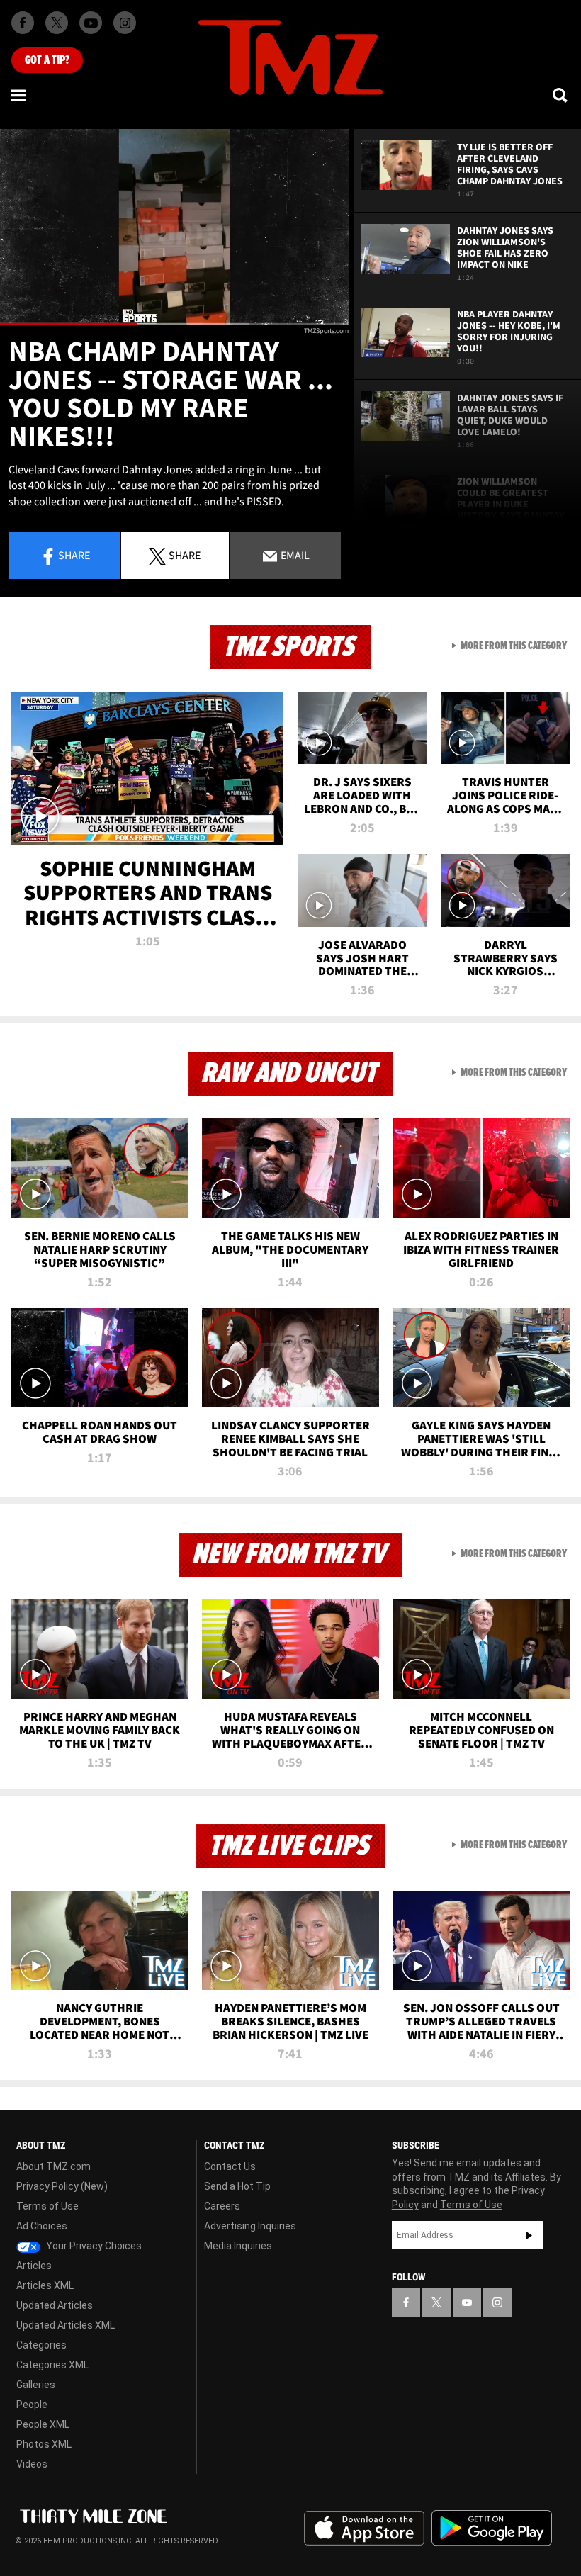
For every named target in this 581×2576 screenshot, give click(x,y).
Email (294, 555)
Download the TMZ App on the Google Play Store (492, 2528)
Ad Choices (42, 2226)
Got (47, 60)
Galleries (36, 2385)
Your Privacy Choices (93, 2246)
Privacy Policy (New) (62, 2186)
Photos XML (44, 2444)
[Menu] (20, 95)
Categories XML (52, 2365)
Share (74, 555)
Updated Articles (55, 2305)
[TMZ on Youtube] (91, 23)
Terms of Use (47, 2206)
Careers (222, 2206)
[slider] (174, 324)
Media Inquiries (238, 2246)
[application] (174, 227)
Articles (34, 2266)
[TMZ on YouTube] (467, 2302)
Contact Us (230, 2166)
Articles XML (45, 2285)
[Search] (561, 95)
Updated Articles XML (66, 2325)
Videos (32, 2464)
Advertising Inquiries (250, 2226)
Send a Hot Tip (237, 2186)
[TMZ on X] (57, 23)
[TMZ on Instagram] (125, 23)
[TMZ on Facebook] (23, 23)
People (32, 2405)
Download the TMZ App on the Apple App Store (364, 2529)
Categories (41, 2345)
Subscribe (529, 2235)
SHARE (185, 555)
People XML (43, 2424)
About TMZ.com (53, 2166)
